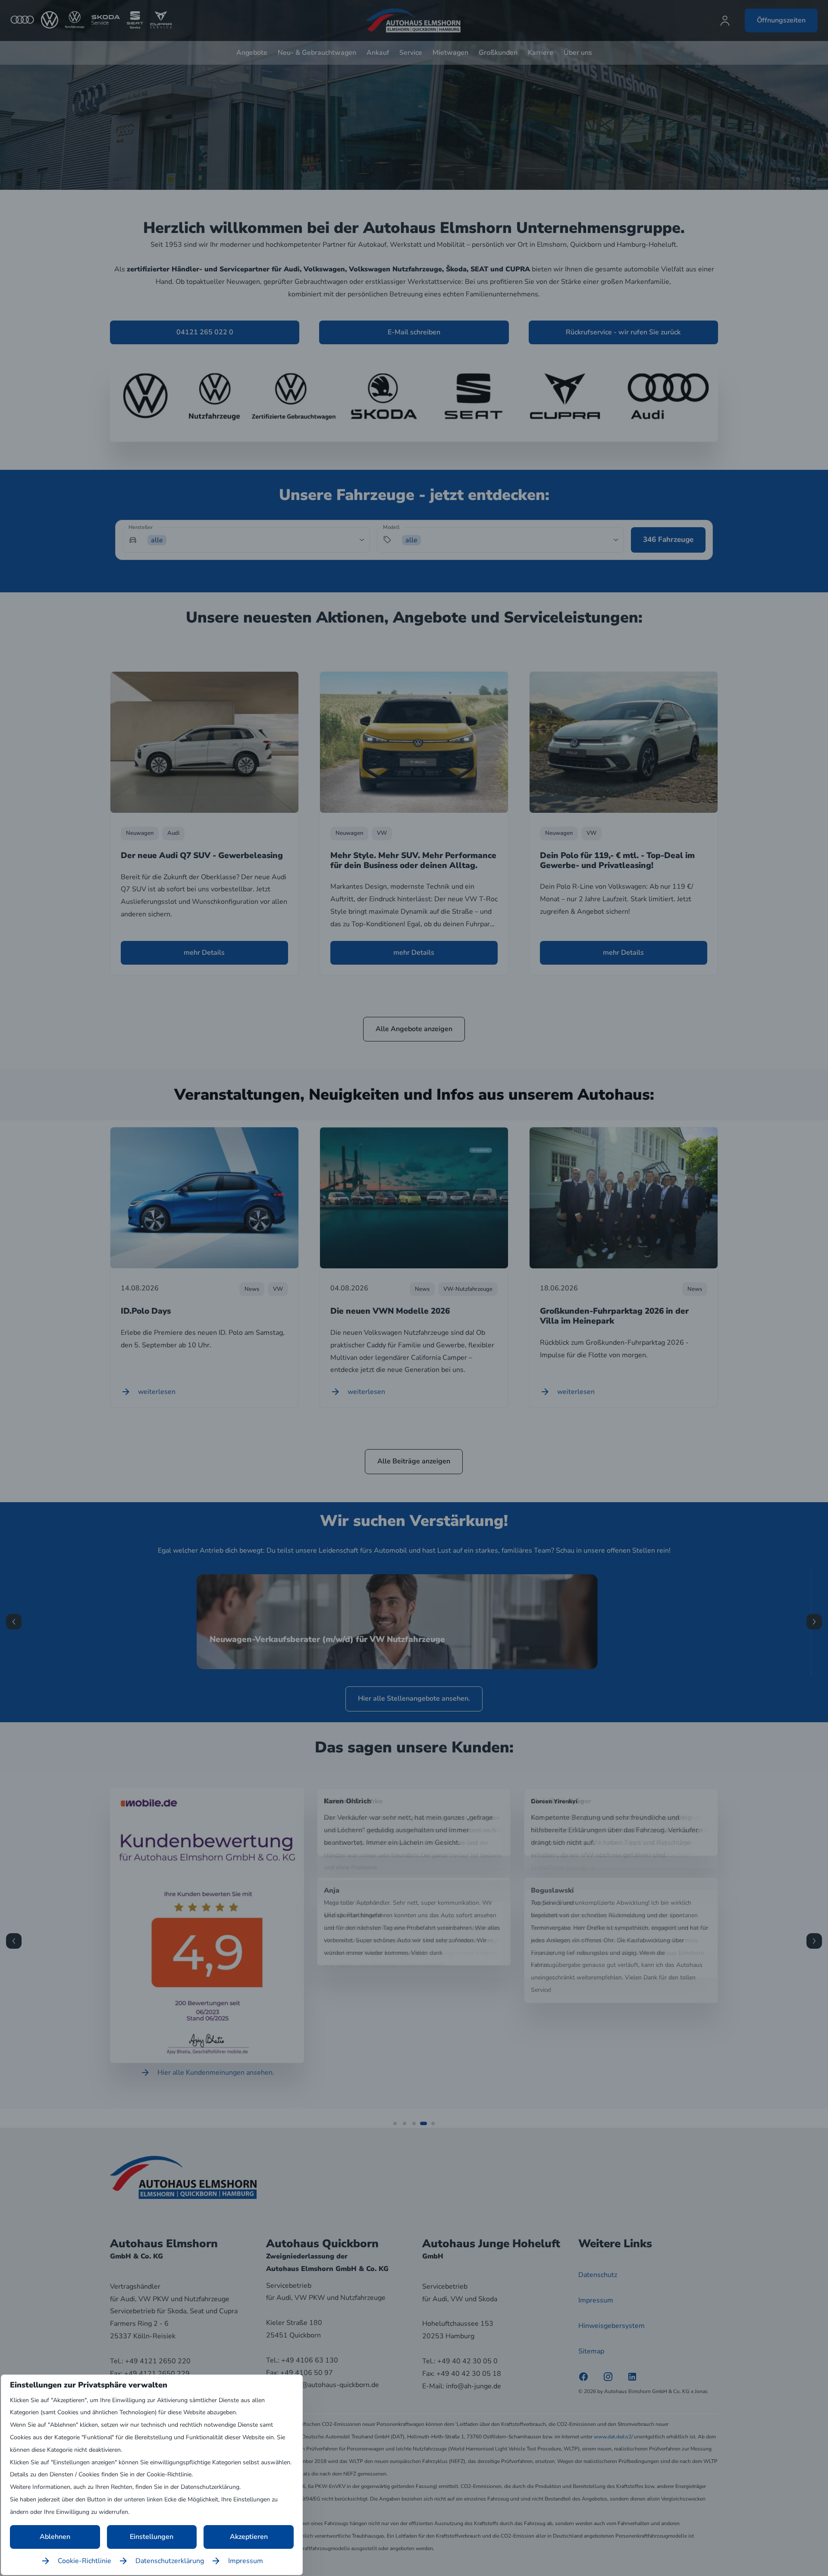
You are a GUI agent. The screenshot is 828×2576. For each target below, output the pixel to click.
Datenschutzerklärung (170, 2561)
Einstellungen (152, 2537)
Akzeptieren (249, 2537)
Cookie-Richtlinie (85, 2561)
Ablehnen (55, 2537)
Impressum (246, 2561)
